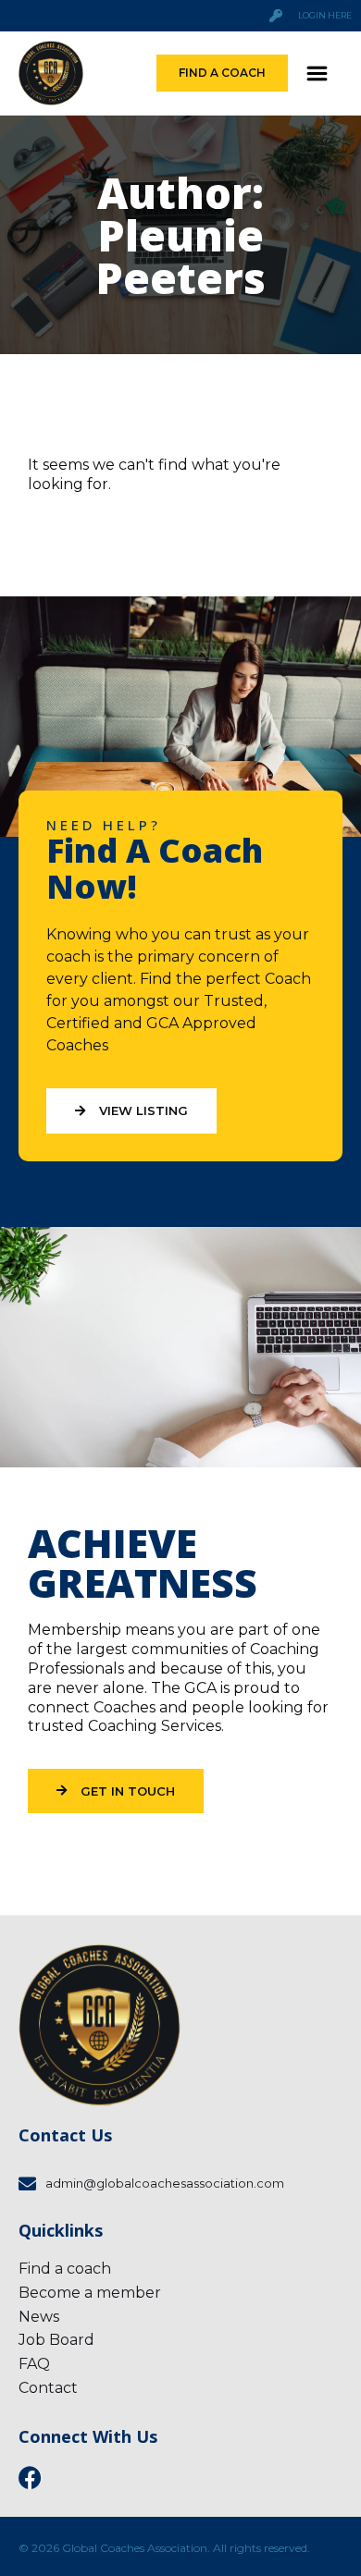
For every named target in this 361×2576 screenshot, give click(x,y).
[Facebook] (30, 2478)
